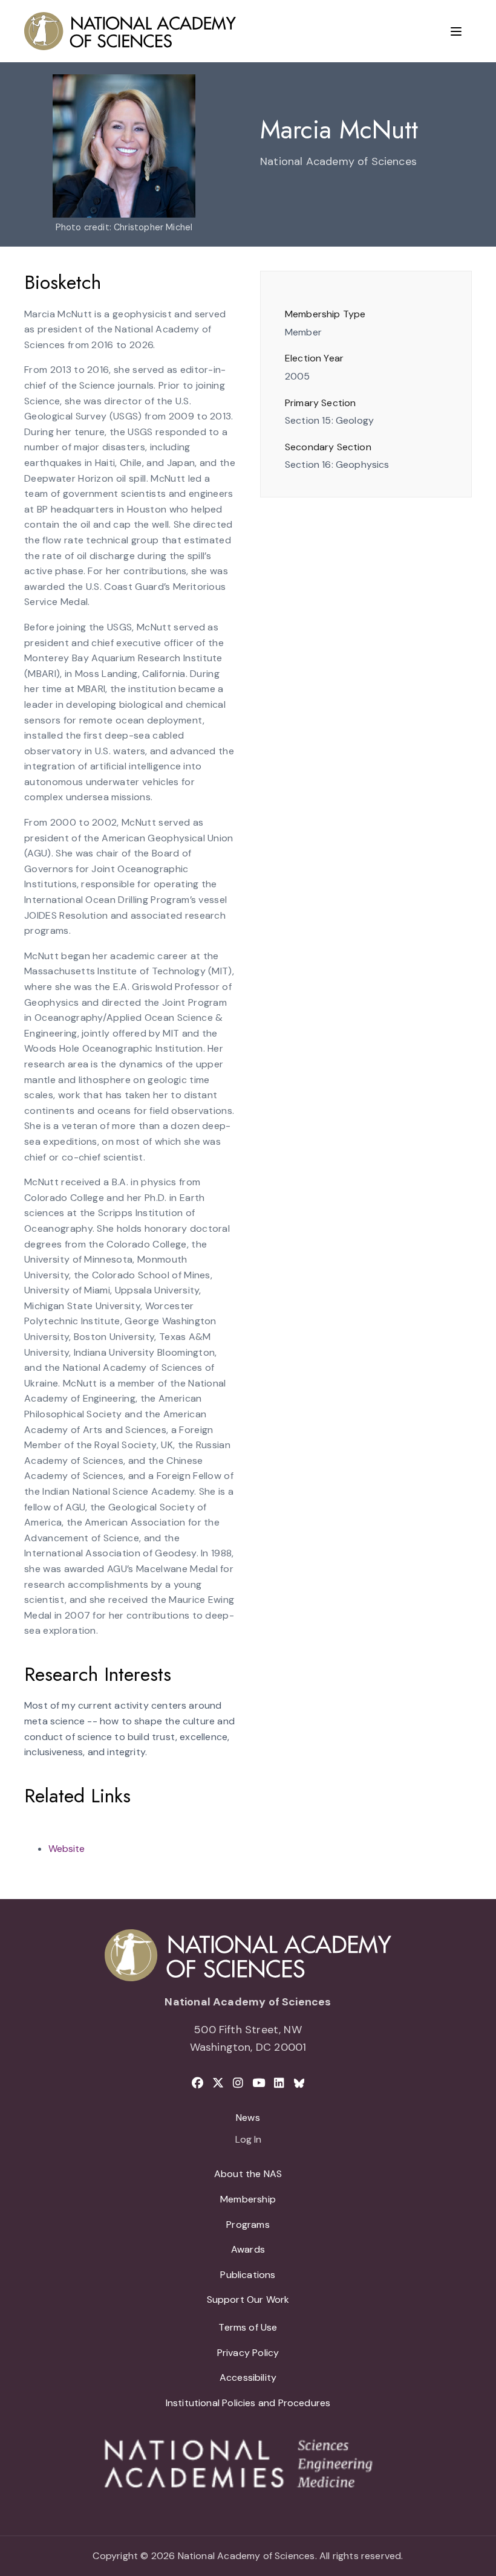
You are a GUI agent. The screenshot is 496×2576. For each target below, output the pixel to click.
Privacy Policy (248, 2353)
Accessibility (248, 2377)
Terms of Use (248, 2327)
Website (67, 1849)
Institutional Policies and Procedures (248, 2403)
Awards (248, 2249)
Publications (248, 2275)
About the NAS (248, 2174)
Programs (248, 2225)
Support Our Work (248, 2299)
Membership (248, 2199)
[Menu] (456, 31)
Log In (248, 2140)
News (248, 2118)
